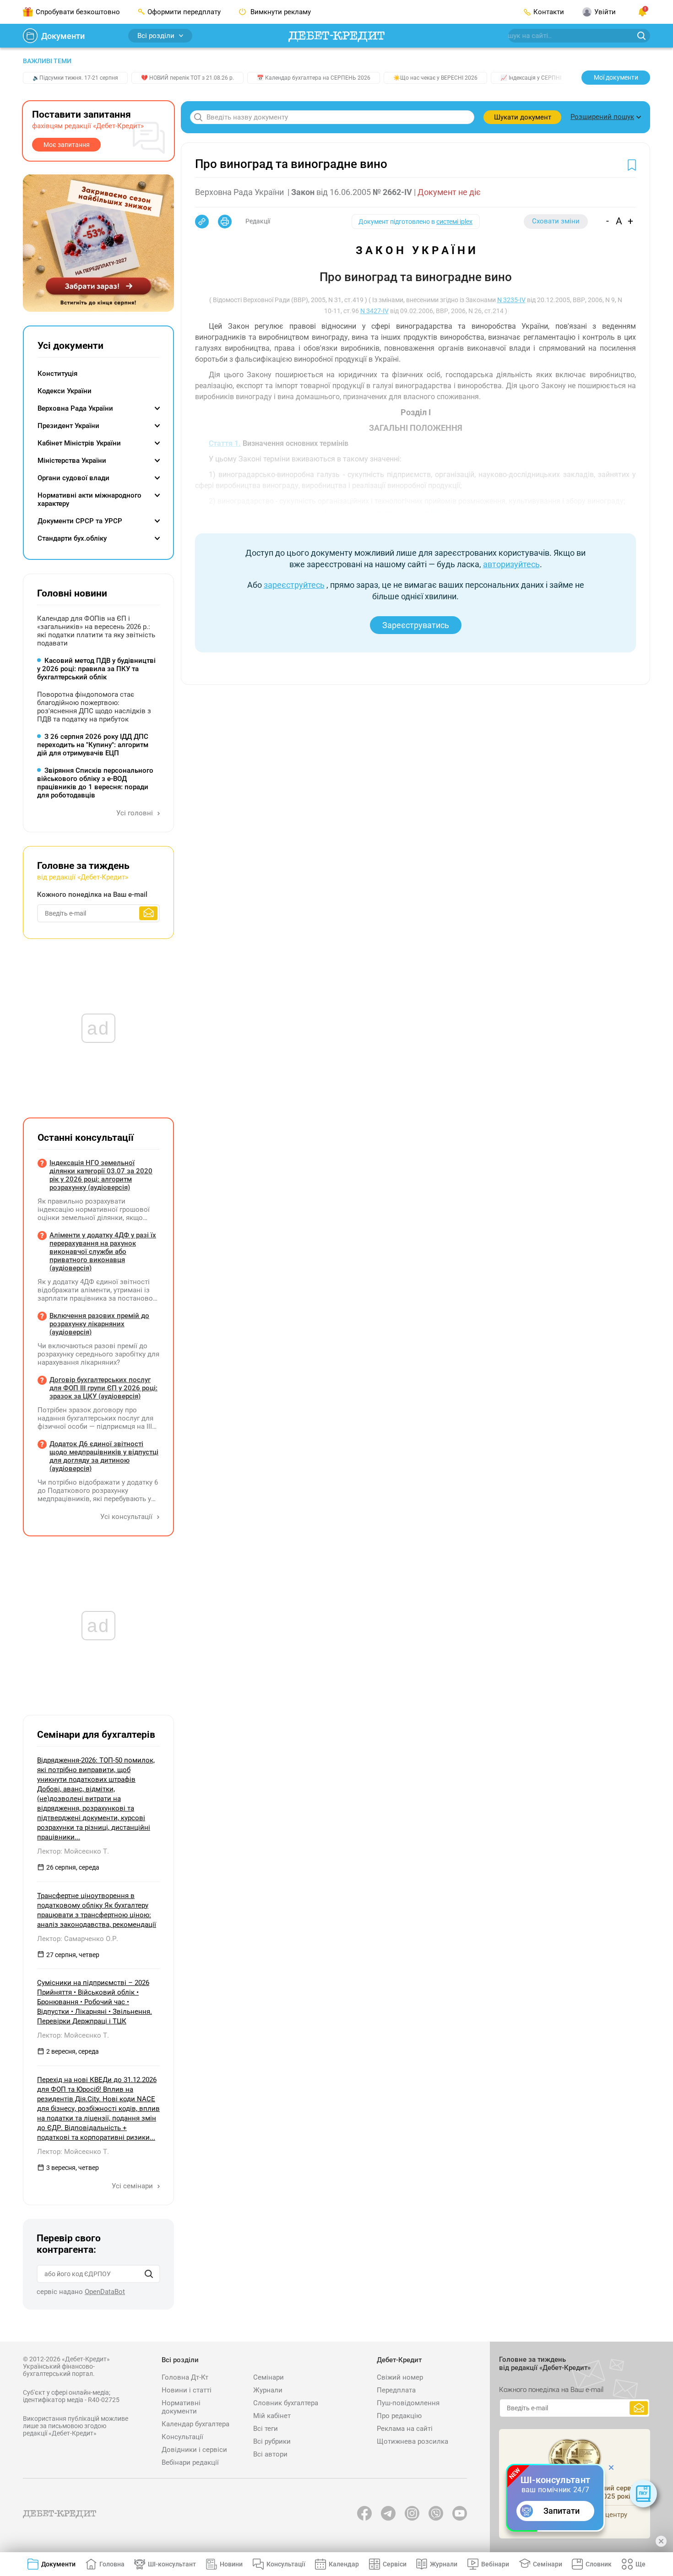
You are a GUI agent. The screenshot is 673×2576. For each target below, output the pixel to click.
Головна (112, 2564)
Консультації (182, 2437)
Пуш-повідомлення (408, 2403)
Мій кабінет (272, 2416)
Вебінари (495, 2564)
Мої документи (616, 77)
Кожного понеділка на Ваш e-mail (92, 895)
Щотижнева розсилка (412, 2441)
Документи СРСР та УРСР (80, 521)
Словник (599, 2564)
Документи (63, 36)
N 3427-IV (374, 311)
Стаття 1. (225, 443)
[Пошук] (149, 2274)
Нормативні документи (181, 2407)
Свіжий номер (400, 2377)
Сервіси (395, 2564)
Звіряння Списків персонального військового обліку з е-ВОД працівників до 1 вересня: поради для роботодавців (95, 783)
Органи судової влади (73, 478)
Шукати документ (523, 117)
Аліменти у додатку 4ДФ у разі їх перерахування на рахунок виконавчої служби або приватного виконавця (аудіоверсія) (103, 1252)
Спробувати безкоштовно (78, 12)
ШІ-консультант (172, 2564)
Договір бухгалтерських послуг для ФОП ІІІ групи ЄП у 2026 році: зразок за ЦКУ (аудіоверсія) (103, 1388)
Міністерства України (72, 461)
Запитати (562, 2511)
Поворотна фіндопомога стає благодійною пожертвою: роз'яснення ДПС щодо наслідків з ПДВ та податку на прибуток (94, 707)
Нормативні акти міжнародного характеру (90, 499)
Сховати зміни (556, 221)
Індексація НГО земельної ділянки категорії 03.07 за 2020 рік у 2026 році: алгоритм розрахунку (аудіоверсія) (101, 1175)
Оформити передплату (184, 12)
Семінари (269, 2377)
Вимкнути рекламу (280, 12)
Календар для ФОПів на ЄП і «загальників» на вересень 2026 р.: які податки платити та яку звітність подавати (96, 631)
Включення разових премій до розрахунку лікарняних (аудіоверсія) (99, 1324)
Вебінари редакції (190, 2462)
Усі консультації (127, 1517)
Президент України (68, 426)
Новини (231, 2564)
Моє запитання (67, 145)
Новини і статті (187, 2390)
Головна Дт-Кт (185, 2377)
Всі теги (266, 2429)
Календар (344, 2564)
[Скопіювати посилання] (202, 222)
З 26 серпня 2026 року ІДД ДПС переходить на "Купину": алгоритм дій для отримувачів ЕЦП (93, 745)
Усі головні (136, 813)
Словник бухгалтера (286, 2403)
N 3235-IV (511, 300)
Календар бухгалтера (195, 2424)
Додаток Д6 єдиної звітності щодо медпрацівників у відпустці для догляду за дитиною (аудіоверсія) (104, 1456)
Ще (640, 2564)
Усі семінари (133, 2186)
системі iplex (454, 222)
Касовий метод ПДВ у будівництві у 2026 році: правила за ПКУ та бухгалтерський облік (96, 669)
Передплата (396, 2390)
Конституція (57, 374)
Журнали (268, 2390)
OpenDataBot (105, 2292)
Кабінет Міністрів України (79, 443)
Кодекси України (65, 391)
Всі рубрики (272, 2441)
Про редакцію (399, 2416)
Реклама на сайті (405, 2429)
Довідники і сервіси (194, 2450)
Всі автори (270, 2454)
